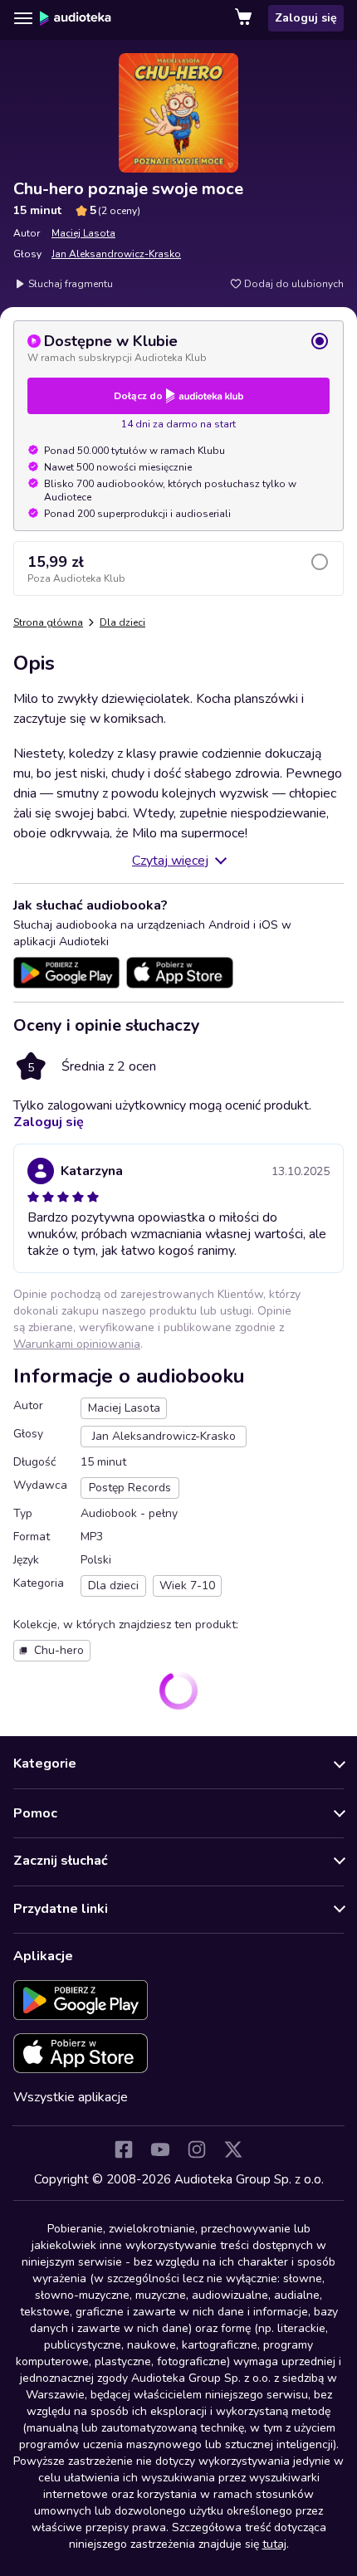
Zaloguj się (306, 18)
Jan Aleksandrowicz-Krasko (116, 254)
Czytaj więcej (170, 861)
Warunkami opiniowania (77, 1344)
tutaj (274, 2544)
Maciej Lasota (83, 233)
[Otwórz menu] (23, 18)
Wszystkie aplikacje (71, 2097)
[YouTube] (160, 2149)
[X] (233, 2149)
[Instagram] (197, 2149)
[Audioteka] (76, 18)
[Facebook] (124, 2149)
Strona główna (48, 622)
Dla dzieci (122, 622)
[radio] (178, 348)
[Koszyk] (245, 18)
